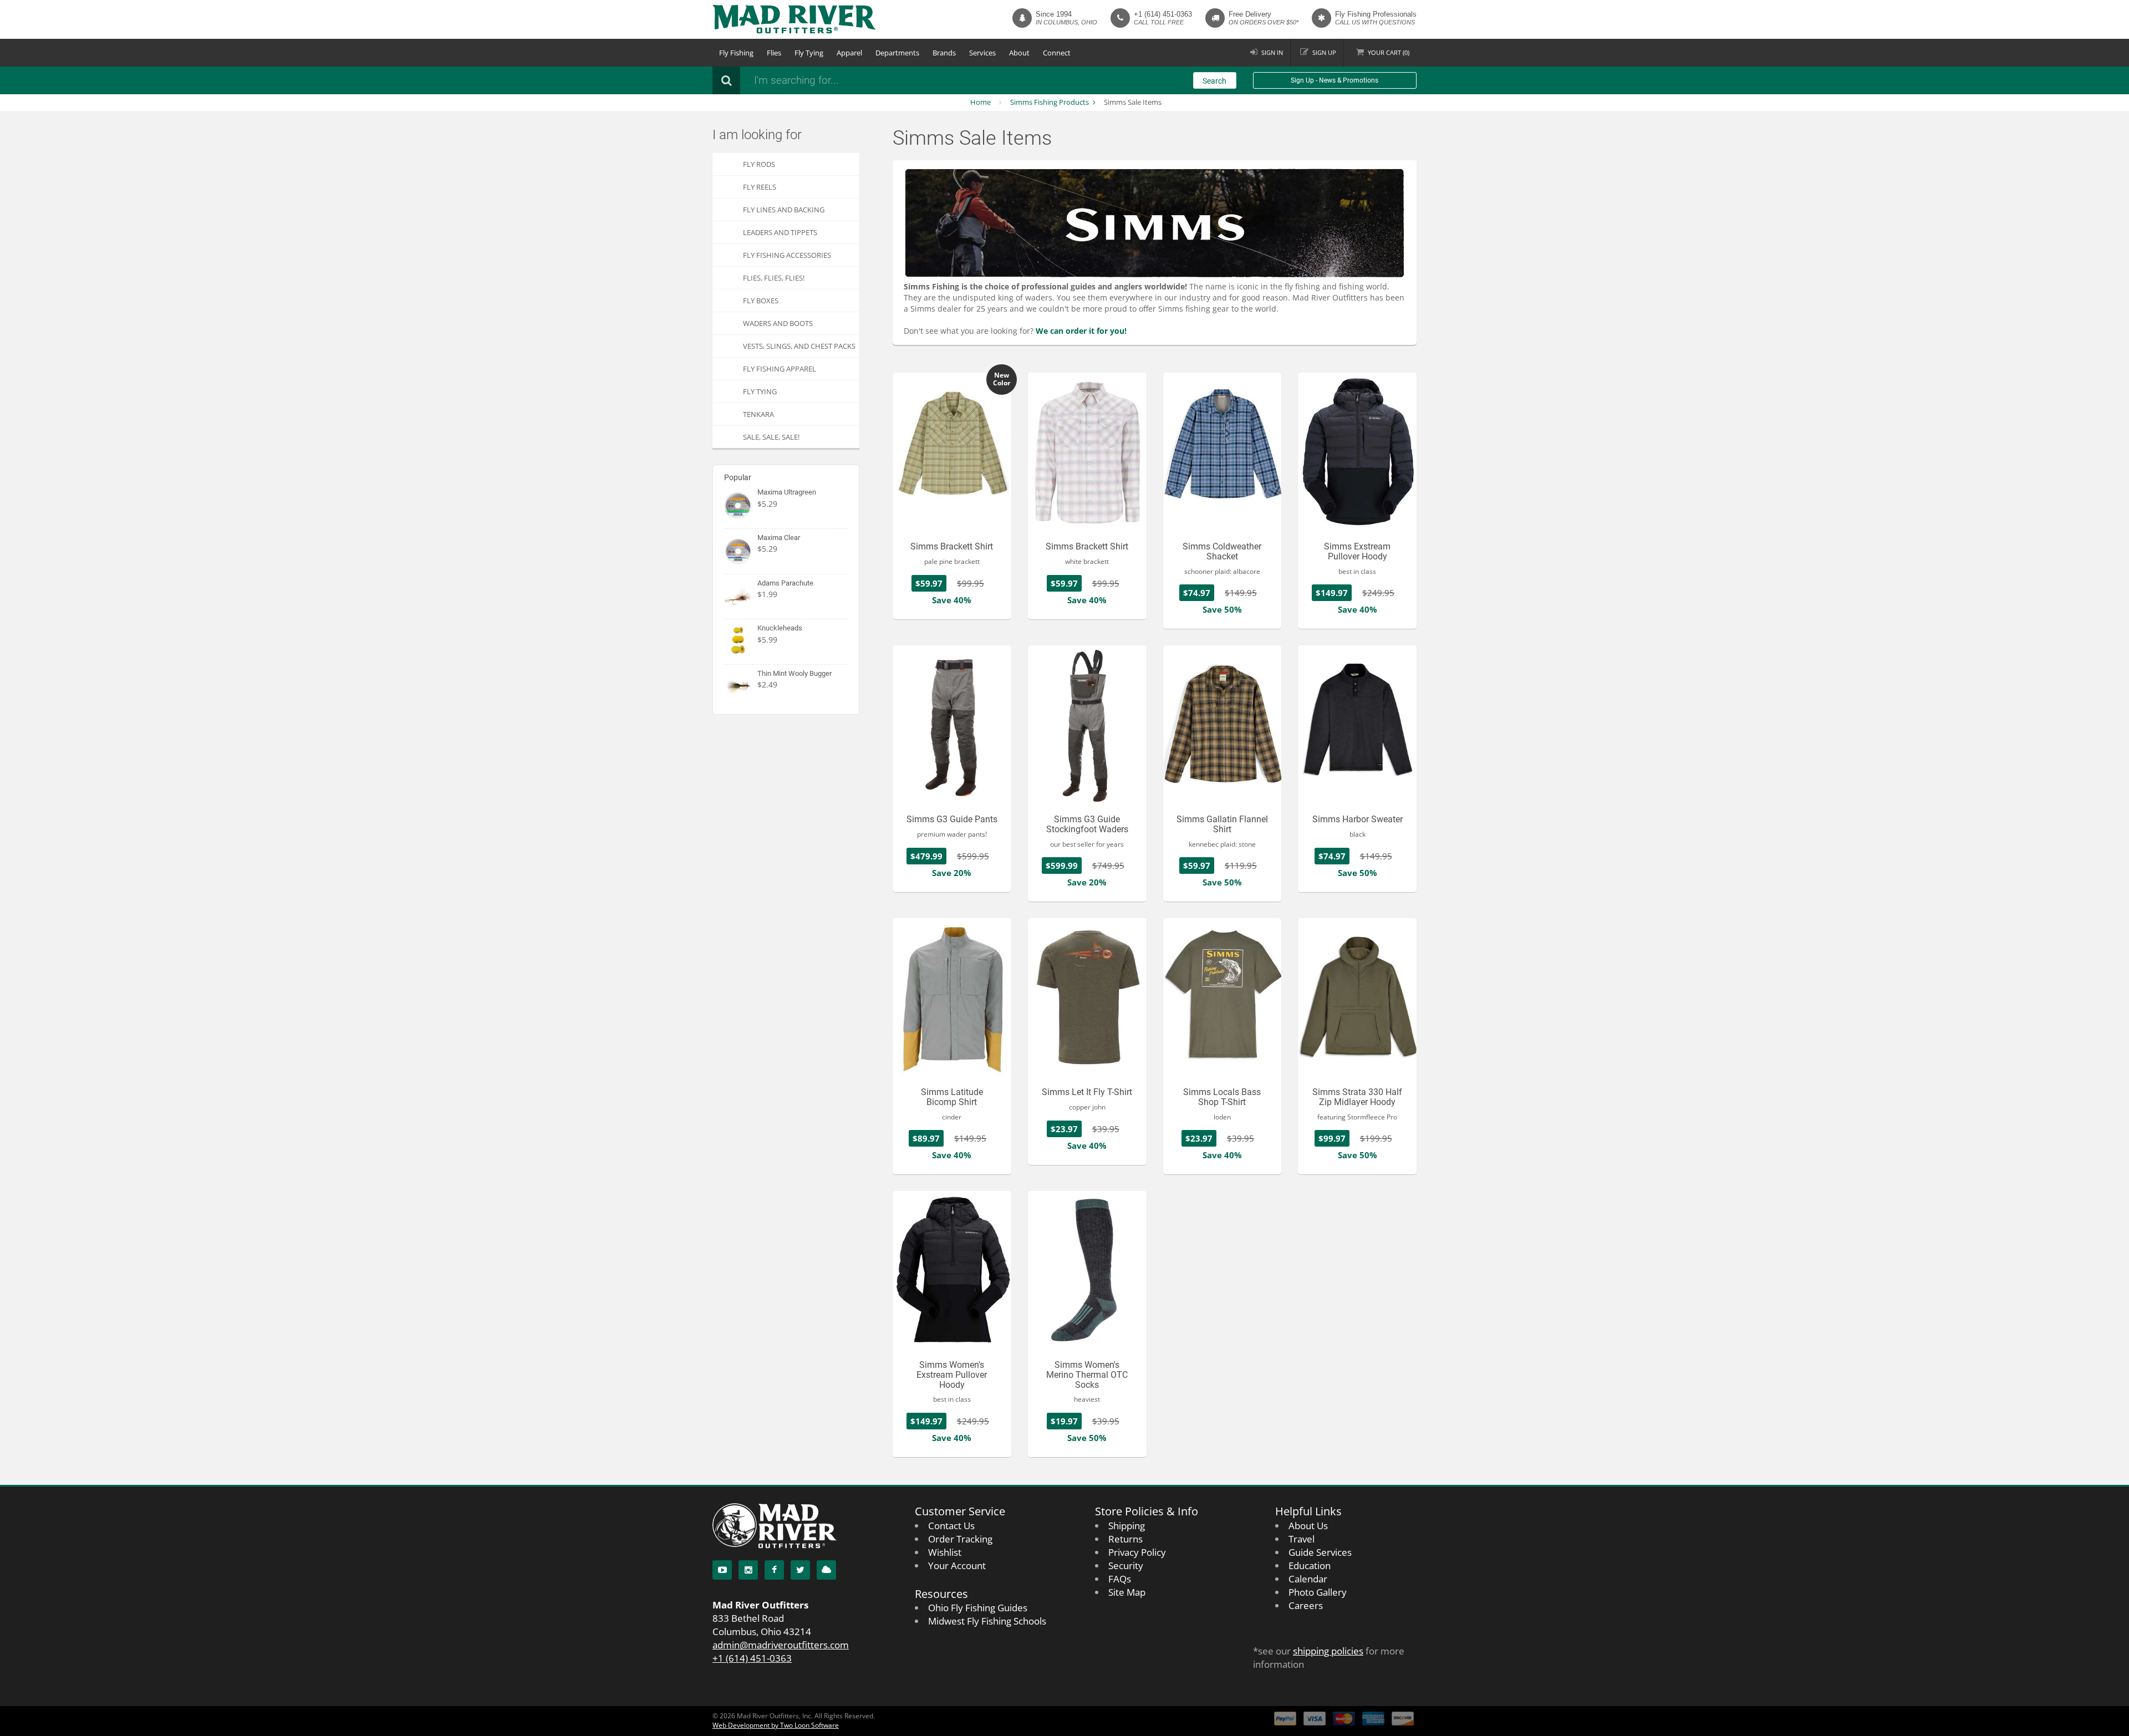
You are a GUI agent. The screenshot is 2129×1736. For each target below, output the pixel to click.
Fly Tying (809, 53)
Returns (1125, 1539)
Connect (1057, 53)
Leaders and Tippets (780, 232)
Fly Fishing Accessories (787, 255)
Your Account (957, 1566)
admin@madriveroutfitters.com (781, 1645)
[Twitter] (800, 1570)
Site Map (1127, 1592)
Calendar (1308, 1579)
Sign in (1272, 52)
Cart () (1389, 52)
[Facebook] (774, 1570)
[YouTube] (722, 1570)
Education (1310, 1566)
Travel (1302, 1539)
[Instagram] (748, 1570)
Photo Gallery (1318, 1592)
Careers (1306, 1605)
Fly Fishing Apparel (780, 369)
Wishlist (945, 1552)
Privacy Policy (1137, 1552)
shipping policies (1328, 1651)
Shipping (1127, 1526)
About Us (1308, 1526)
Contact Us (951, 1526)
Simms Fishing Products (1050, 102)
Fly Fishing (736, 53)
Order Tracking (960, 1539)
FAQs (1120, 1579)
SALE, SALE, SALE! (771, 437)
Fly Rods (759, 164)
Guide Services (1320, 1552)
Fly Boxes (761, 301)
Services (982, 53)
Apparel (849, 53)
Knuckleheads (780, 628)
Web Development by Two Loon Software (776, 1725)
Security (1126, 1566)
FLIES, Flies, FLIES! (774, 278)
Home (981, 102)
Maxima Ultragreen (787, 492)
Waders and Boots (778, 323)
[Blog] (826, 1570)
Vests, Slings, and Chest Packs (799, 346)
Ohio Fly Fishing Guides (978, 1608)
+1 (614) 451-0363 (1163, 14)
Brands (944, 53)
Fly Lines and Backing (784, 210)
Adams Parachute (785, 583)
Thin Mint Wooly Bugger (794, 673)
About (1019, 53)
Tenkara (758, 414)
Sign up (1324, 52)
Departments (897, 53)
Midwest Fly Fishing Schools (987, 1621)
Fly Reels (760, 187)
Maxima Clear (779, 538)
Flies (774, 53)
